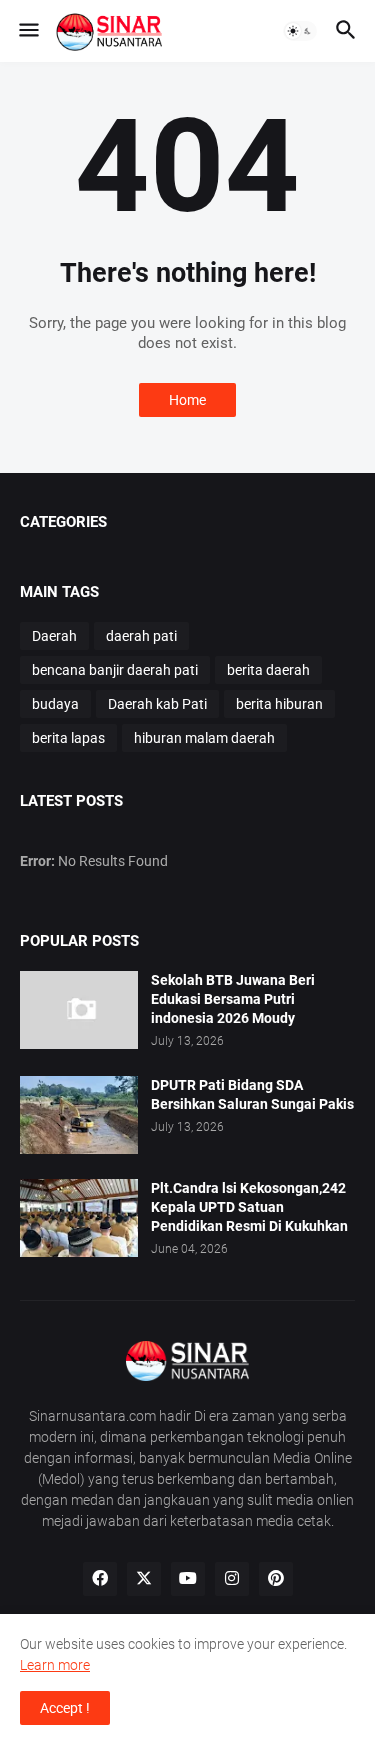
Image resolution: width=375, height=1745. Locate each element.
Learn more (55, 1665)
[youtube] (188, 1579)
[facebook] (100, 1579)
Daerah (54, 636)
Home (187, 400)
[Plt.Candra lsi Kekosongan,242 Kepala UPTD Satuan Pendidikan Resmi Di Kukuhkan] (79, 1218)
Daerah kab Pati (157, 704)
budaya (55, 704)
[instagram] (232, 1579)
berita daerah (268, 670)
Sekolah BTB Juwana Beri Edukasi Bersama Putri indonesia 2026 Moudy (233, 999)
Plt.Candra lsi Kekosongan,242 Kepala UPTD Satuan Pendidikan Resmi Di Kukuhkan (249, 1207)
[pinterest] (276, 1579)
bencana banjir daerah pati (115, 670)
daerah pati (141, 636)
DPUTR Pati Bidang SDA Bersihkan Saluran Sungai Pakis (252, 1094)
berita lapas (68, 738)
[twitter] (144, 1579)
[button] (27, 31)
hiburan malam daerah (204, 738)
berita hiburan (279, 704)
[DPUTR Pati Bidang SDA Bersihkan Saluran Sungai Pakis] (79, 1115)
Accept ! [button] (65, 1708)
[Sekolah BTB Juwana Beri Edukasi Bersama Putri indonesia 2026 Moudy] (79, 1010)
